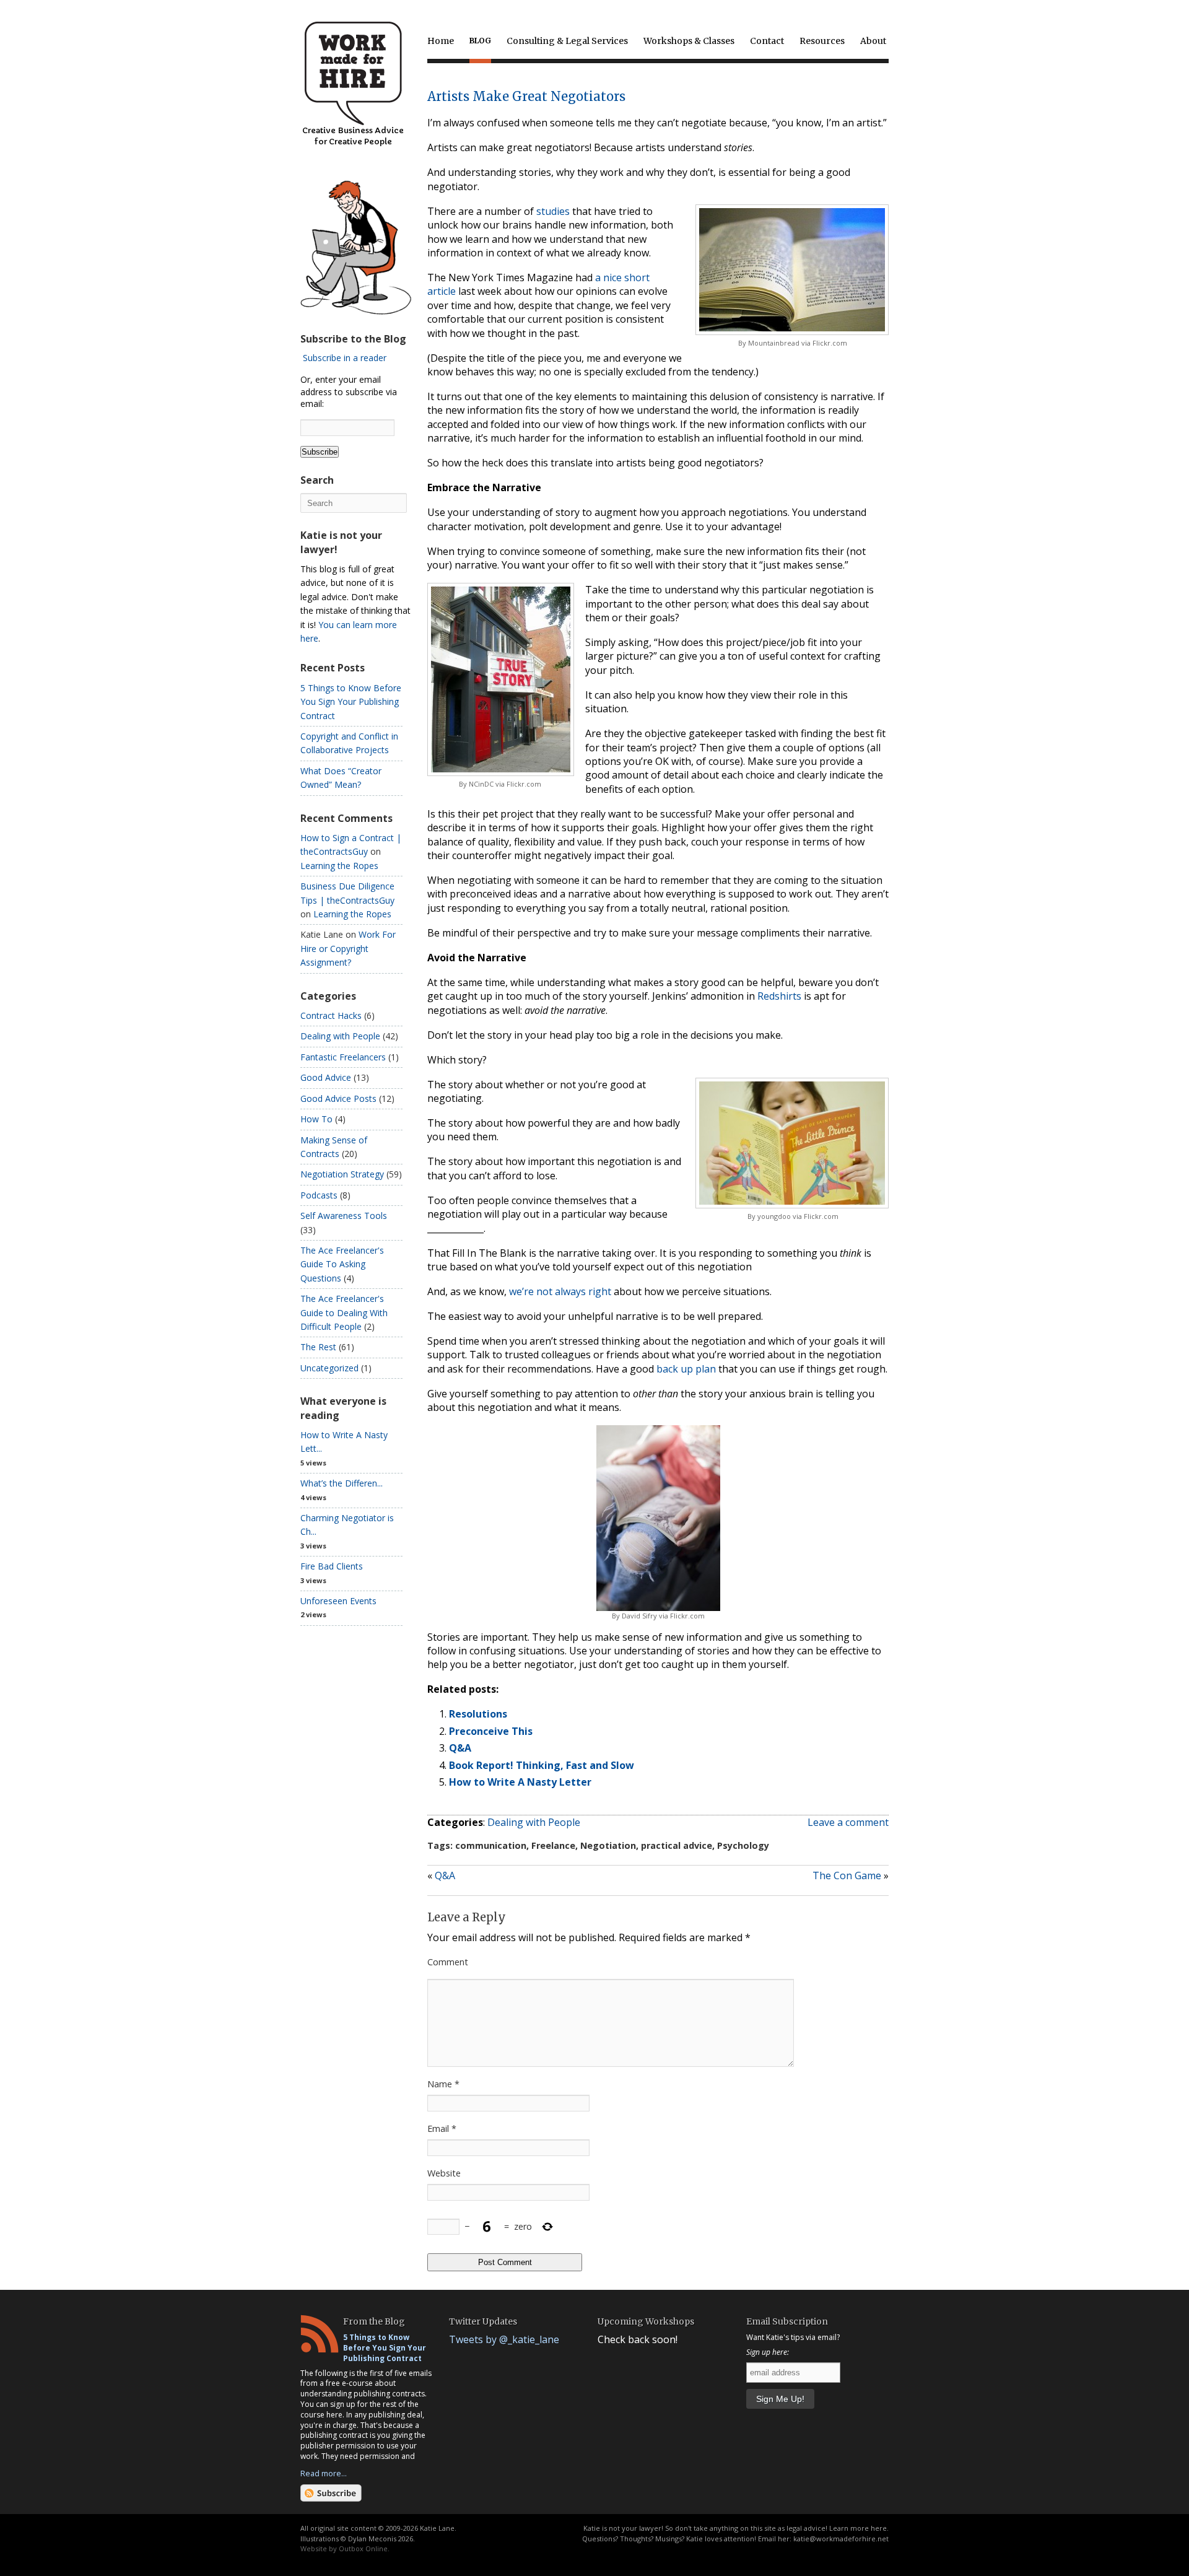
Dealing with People (534, 1822)
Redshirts (779, 996)
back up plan (686, 1369)
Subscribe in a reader (345, 358)
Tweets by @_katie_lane (504, 2339)
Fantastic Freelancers (343, 1057)
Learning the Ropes (339, 866)
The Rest (318, 1347)
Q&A (460, 1748)
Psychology (743, 1845)
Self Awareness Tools (344, 1216)
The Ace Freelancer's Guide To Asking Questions (342, 1264)
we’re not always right (560, 1291)
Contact (767, 41)
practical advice (677, 1845)
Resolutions (478, 1714)
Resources (822, 41)
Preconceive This (491, 1731)
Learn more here (858, 2528)
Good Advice (326, 1077)
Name (443, 2084)
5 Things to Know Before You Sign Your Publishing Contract (351, 702)
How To (316, 1119)
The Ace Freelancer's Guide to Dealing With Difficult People (344, 1312)
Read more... (324, 2473)
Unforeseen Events (338, 1601)
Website (444, 2173)
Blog (480, 41)
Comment (448, 1962)
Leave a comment (848, 1822)
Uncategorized (329, 1368)
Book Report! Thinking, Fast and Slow (542, 1765)
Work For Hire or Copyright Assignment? (348, 948)
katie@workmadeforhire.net (841, 2539)
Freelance (553, 1845)
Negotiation (608, 1845)
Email (442, 2128)
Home (441, 41)
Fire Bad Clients (332, 1566)
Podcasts (319, 1195)
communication (491, 1845)
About (873, 41)
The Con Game (847, 1875)
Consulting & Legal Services (567, 41)
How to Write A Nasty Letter (520, 1782)
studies (553, 211)
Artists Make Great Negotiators (526, 96)
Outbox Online (363, 2548)
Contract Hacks (331, 1015)
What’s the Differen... (342, 1483)
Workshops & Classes (689, 41)
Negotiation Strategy (342, 1174)
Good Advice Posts (338, 1098)
